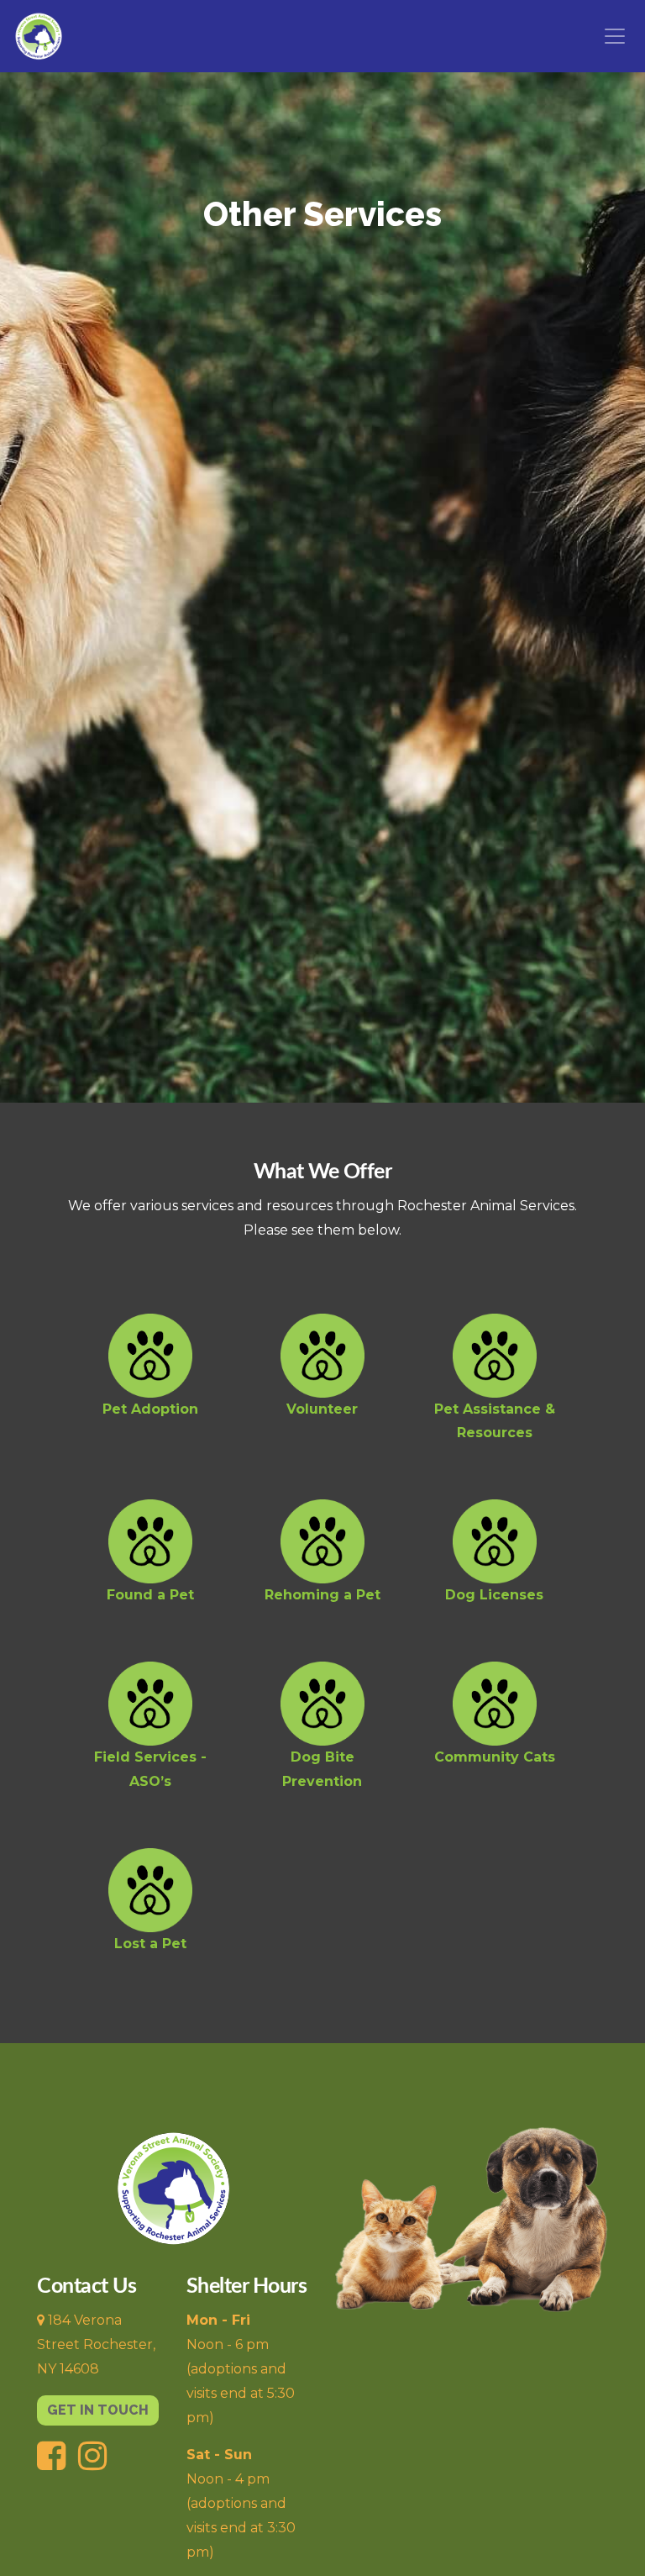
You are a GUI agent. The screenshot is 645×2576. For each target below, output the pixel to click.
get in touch (98, 2410)
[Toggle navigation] (615, 36)
